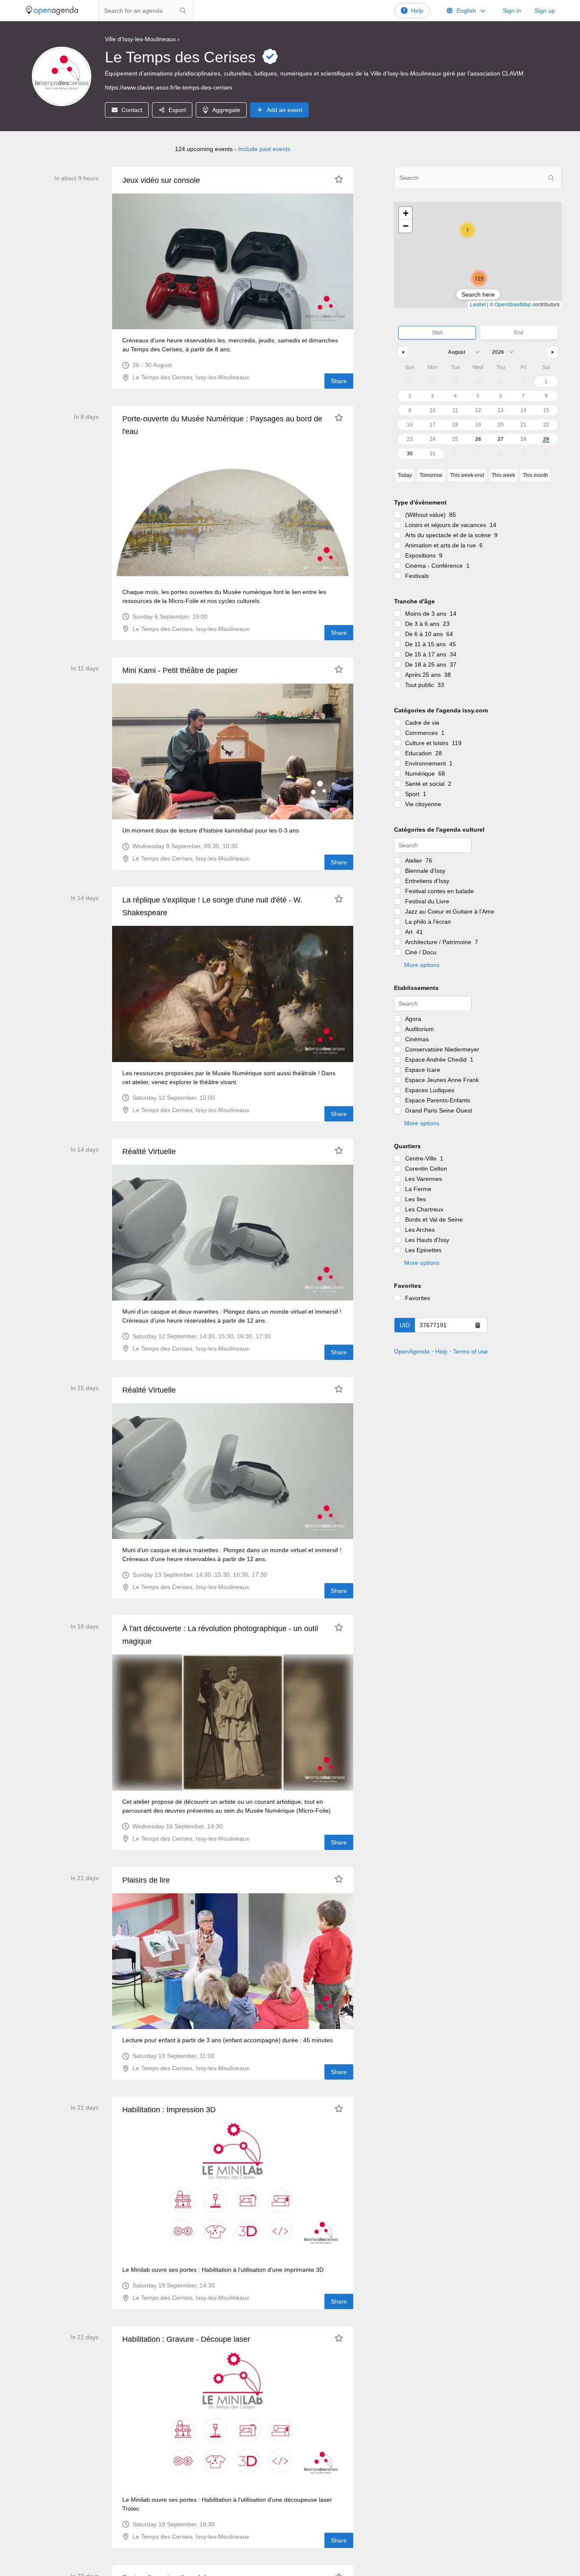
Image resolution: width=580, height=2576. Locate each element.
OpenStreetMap (513, 304)
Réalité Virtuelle (149, 1152)
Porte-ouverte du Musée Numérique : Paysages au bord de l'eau (222, 425)
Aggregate (226, 110)
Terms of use (470, 1351)
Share (339, 381)
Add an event (284, 110)
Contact (132, 110)
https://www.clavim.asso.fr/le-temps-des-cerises (169, 87)
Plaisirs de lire (146, 1880)
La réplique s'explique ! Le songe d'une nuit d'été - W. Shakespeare (212, 906)
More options (422, 965)
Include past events (264, 149)
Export (177, 110)
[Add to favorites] (339, 179)
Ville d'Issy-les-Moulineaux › (142, 39)
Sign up (545, 11)
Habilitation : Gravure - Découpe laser (186, 2339)
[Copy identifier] (478, 1325)
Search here (478, 294)
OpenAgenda (412, 1351)
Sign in (512, 11)
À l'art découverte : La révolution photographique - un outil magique (220, 1635)
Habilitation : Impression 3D (169, 2110)
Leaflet (478, 304)
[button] (479, 278)
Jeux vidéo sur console (161, 180)
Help (417, 11)
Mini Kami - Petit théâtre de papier (180, 670)
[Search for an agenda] (183, 11)
